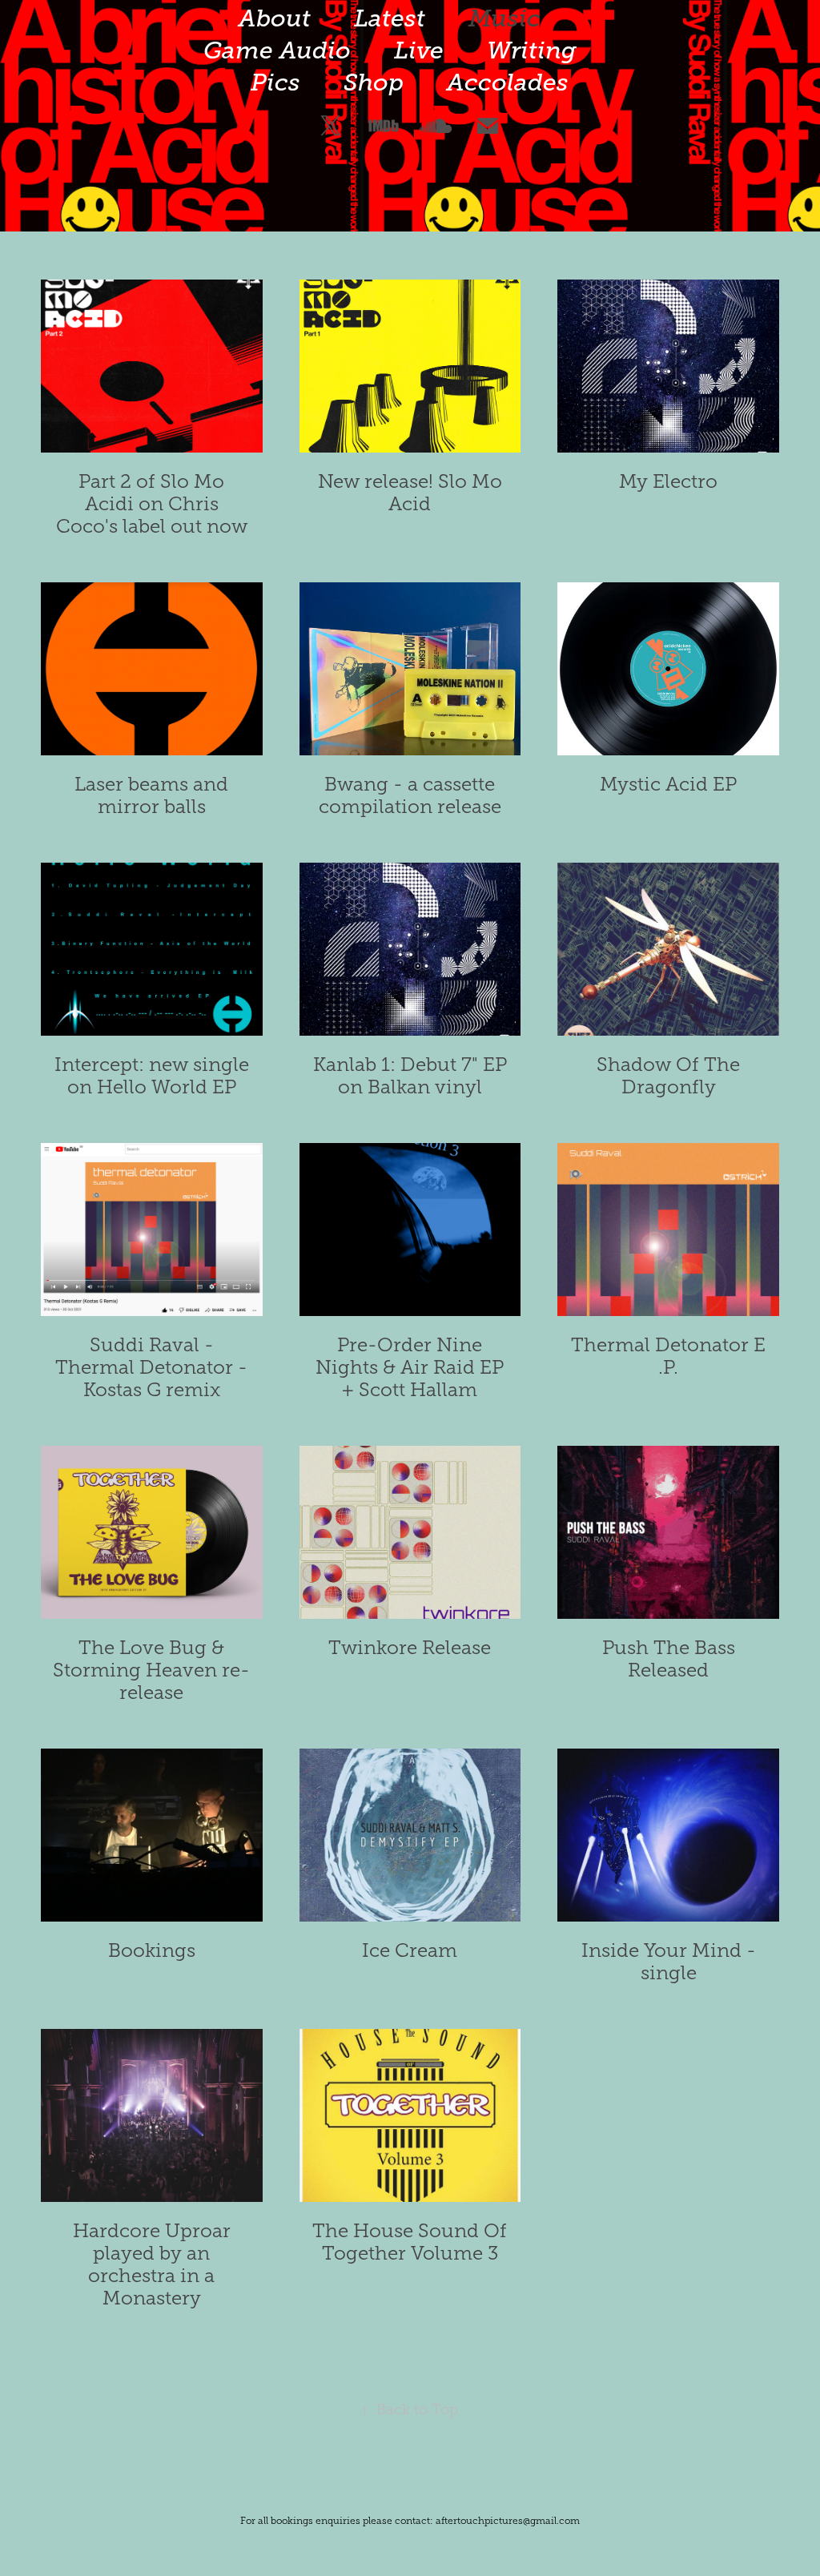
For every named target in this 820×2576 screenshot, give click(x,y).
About (275, 18)
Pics (275, 83)
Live (419, 50)
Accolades (508, 83)
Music (504, 18)
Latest (390, 18)
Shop (374, 83)
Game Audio (277, 50)
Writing (532, 50)
